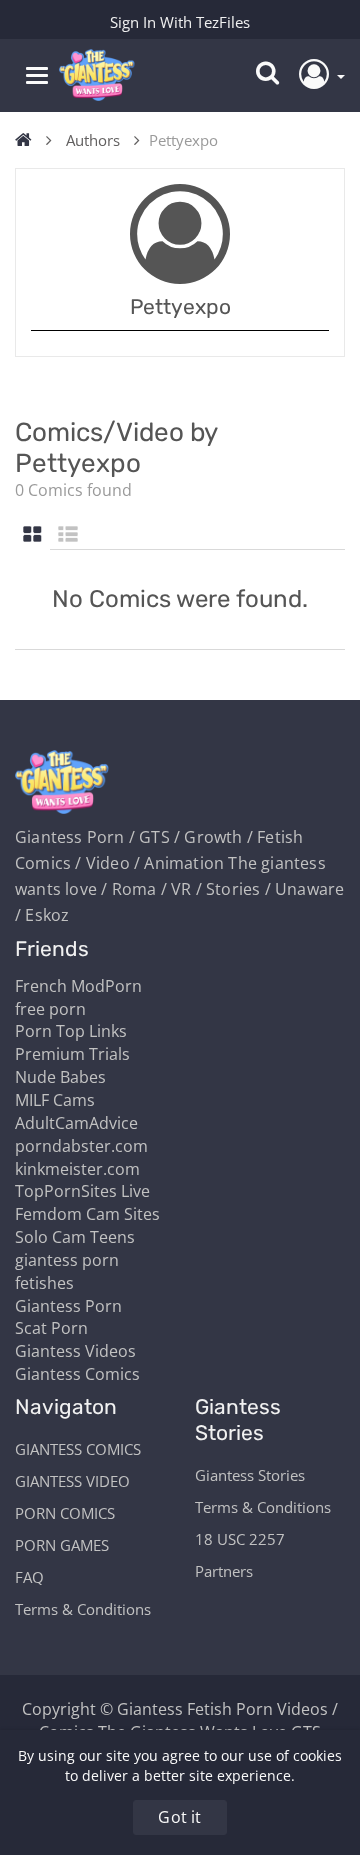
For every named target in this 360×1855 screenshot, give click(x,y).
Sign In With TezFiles (180, 22)
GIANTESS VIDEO (72, 1481)
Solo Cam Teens (75, 1237)
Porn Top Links (71, 1031)
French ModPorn (78, 986)
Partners (224, 1571)
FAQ (29, 1577)
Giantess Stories (250, 1475)
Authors (93, 140)
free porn (50, 1009)
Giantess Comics (77, 1374)
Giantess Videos (75, 1351)
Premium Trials (72, 1054)
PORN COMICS (65, 1513)
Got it (179, 1817)
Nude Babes (60, 1077)
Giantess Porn (68, 1306)
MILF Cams (55, 1100)
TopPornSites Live (82, 1191)
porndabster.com (81, 1146)
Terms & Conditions (83, 1609)
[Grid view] (32, 535)
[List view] (68, 535)
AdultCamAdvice (76, 1123)
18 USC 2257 (240, 1539)
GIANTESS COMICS (78, 1449)
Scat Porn (51, 1328)
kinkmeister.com (77, 1169)
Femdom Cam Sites (87, 1214)
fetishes (44, 1283)
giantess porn (67, 1260)
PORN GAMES (62, 1545)
